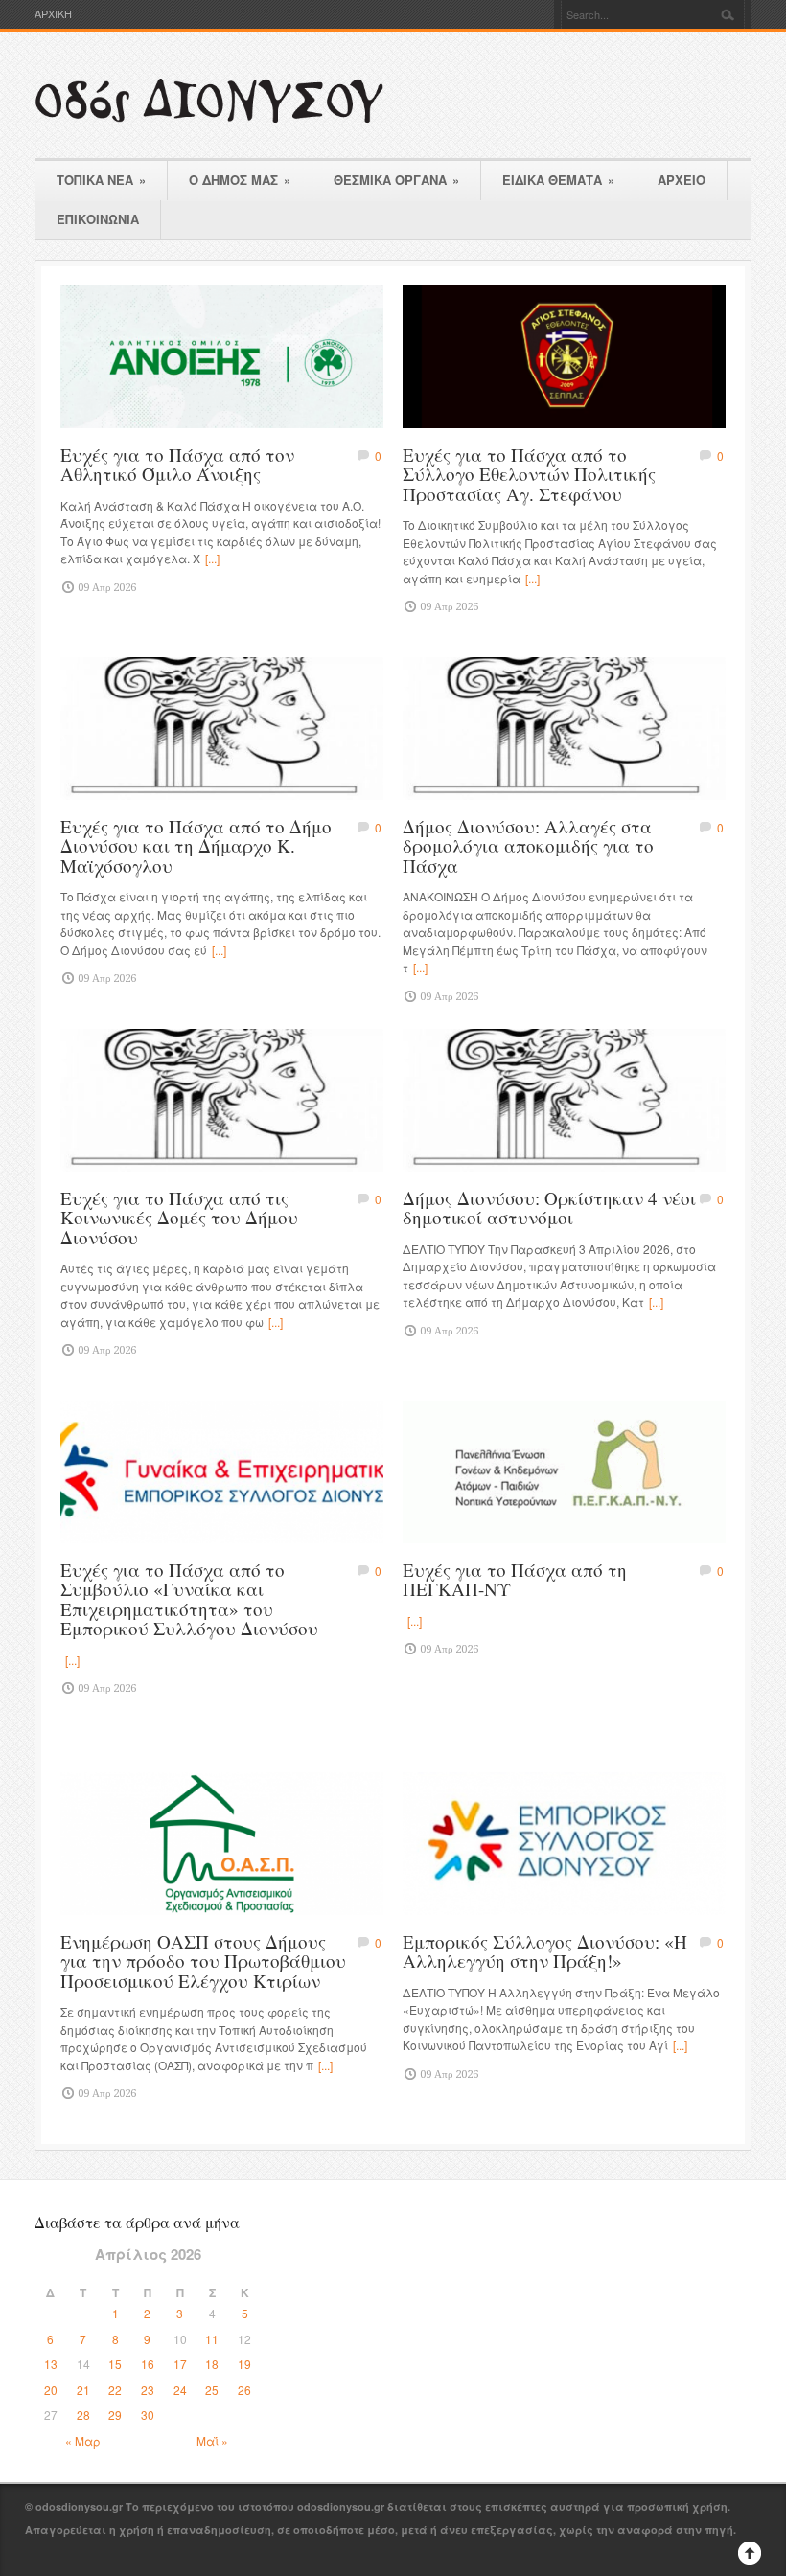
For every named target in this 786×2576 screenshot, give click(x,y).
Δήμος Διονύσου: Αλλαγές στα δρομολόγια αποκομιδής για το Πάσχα (528, 846)
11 (212, 2339)
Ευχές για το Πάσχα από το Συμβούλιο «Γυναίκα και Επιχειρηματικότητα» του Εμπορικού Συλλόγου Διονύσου (189, 1599)
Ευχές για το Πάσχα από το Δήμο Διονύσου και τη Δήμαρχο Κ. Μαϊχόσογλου (196, 846)
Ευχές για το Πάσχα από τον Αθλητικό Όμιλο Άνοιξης (177, 465)
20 (51, 2390)
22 (115, 2390)
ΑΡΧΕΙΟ (682, 180)
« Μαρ (83, 2440)
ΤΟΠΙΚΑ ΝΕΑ (101, 180)
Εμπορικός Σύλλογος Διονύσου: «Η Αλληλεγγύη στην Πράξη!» (545, 1951)
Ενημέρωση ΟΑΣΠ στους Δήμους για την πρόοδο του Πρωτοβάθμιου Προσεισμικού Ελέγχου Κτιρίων (203, 1961)
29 (115, 2415)
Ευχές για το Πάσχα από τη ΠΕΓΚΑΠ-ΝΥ (515, 1580)
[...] (212, 558)
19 (244, 2364)
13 (51, 2364)
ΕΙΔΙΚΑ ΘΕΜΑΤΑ (558, 180)
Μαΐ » (212, 2440)
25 (212, 2390)
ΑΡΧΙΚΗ (53, 14)
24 (180, 2390)
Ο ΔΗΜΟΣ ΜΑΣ (240, 180)
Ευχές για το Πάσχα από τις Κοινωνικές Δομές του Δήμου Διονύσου (179, 1218)
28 (83, 2415)
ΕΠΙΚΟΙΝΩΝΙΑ (98, 219)
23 (148, 2390)
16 (148, 2364)
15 (115, 2364)
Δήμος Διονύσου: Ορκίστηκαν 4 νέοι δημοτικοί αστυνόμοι (549, 1208)
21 (83, 2390)
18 (212, 2364)
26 (244, 2390)
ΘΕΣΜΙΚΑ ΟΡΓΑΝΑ (396, 180)
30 (148, 2415)
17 (180, 2364)
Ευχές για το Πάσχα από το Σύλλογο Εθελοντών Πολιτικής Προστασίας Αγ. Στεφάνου (529, 474)
